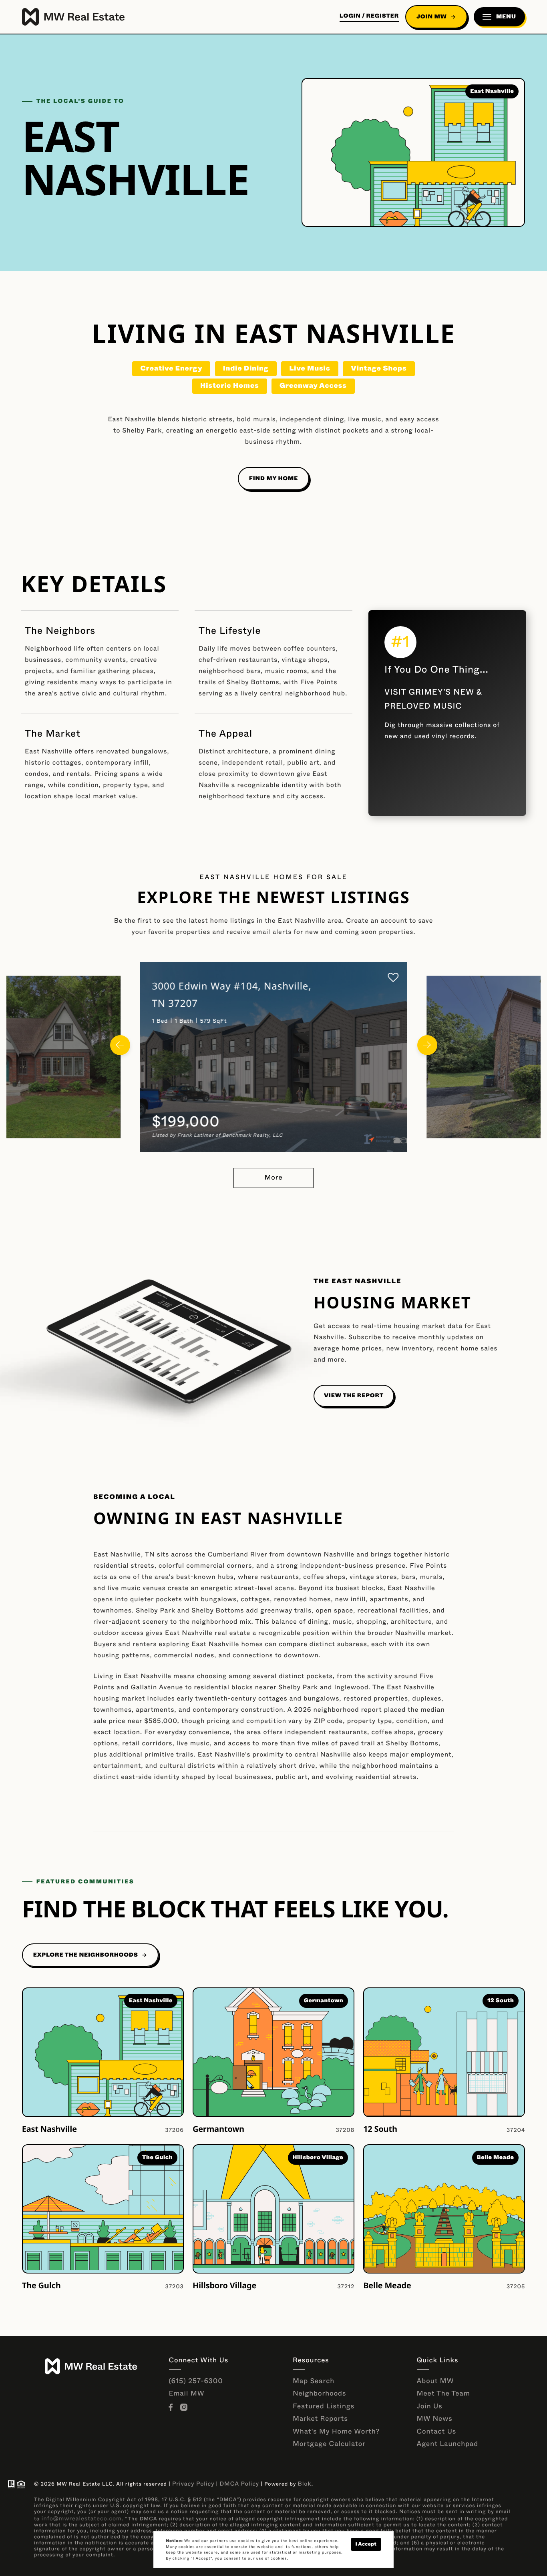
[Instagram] (186, 2408)
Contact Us (437, 2432)
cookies (246, 2541)
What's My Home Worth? (336, 2432)
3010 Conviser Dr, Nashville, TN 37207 (244, 986)
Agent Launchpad (448, 2444)
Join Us (430, 2407)
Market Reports (320, 2419)
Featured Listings (324, 2407)
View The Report (354, 1396)
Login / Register (369, 16)
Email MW (187, 2394)
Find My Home (273, 479)
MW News (435, 2419)
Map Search (314, 2381)
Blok (305, 2484)
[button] (120, 1045)
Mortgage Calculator (329, 2444)
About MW (435, 2381)
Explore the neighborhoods (86, 1955)
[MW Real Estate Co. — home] (73, 17)
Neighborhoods (319, 2394)
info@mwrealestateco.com (81, 2519)
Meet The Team (443, 2394)
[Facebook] (173, 2408)
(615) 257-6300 (196, 2381)
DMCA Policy (240, 2484)
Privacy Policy (193, 2484)
